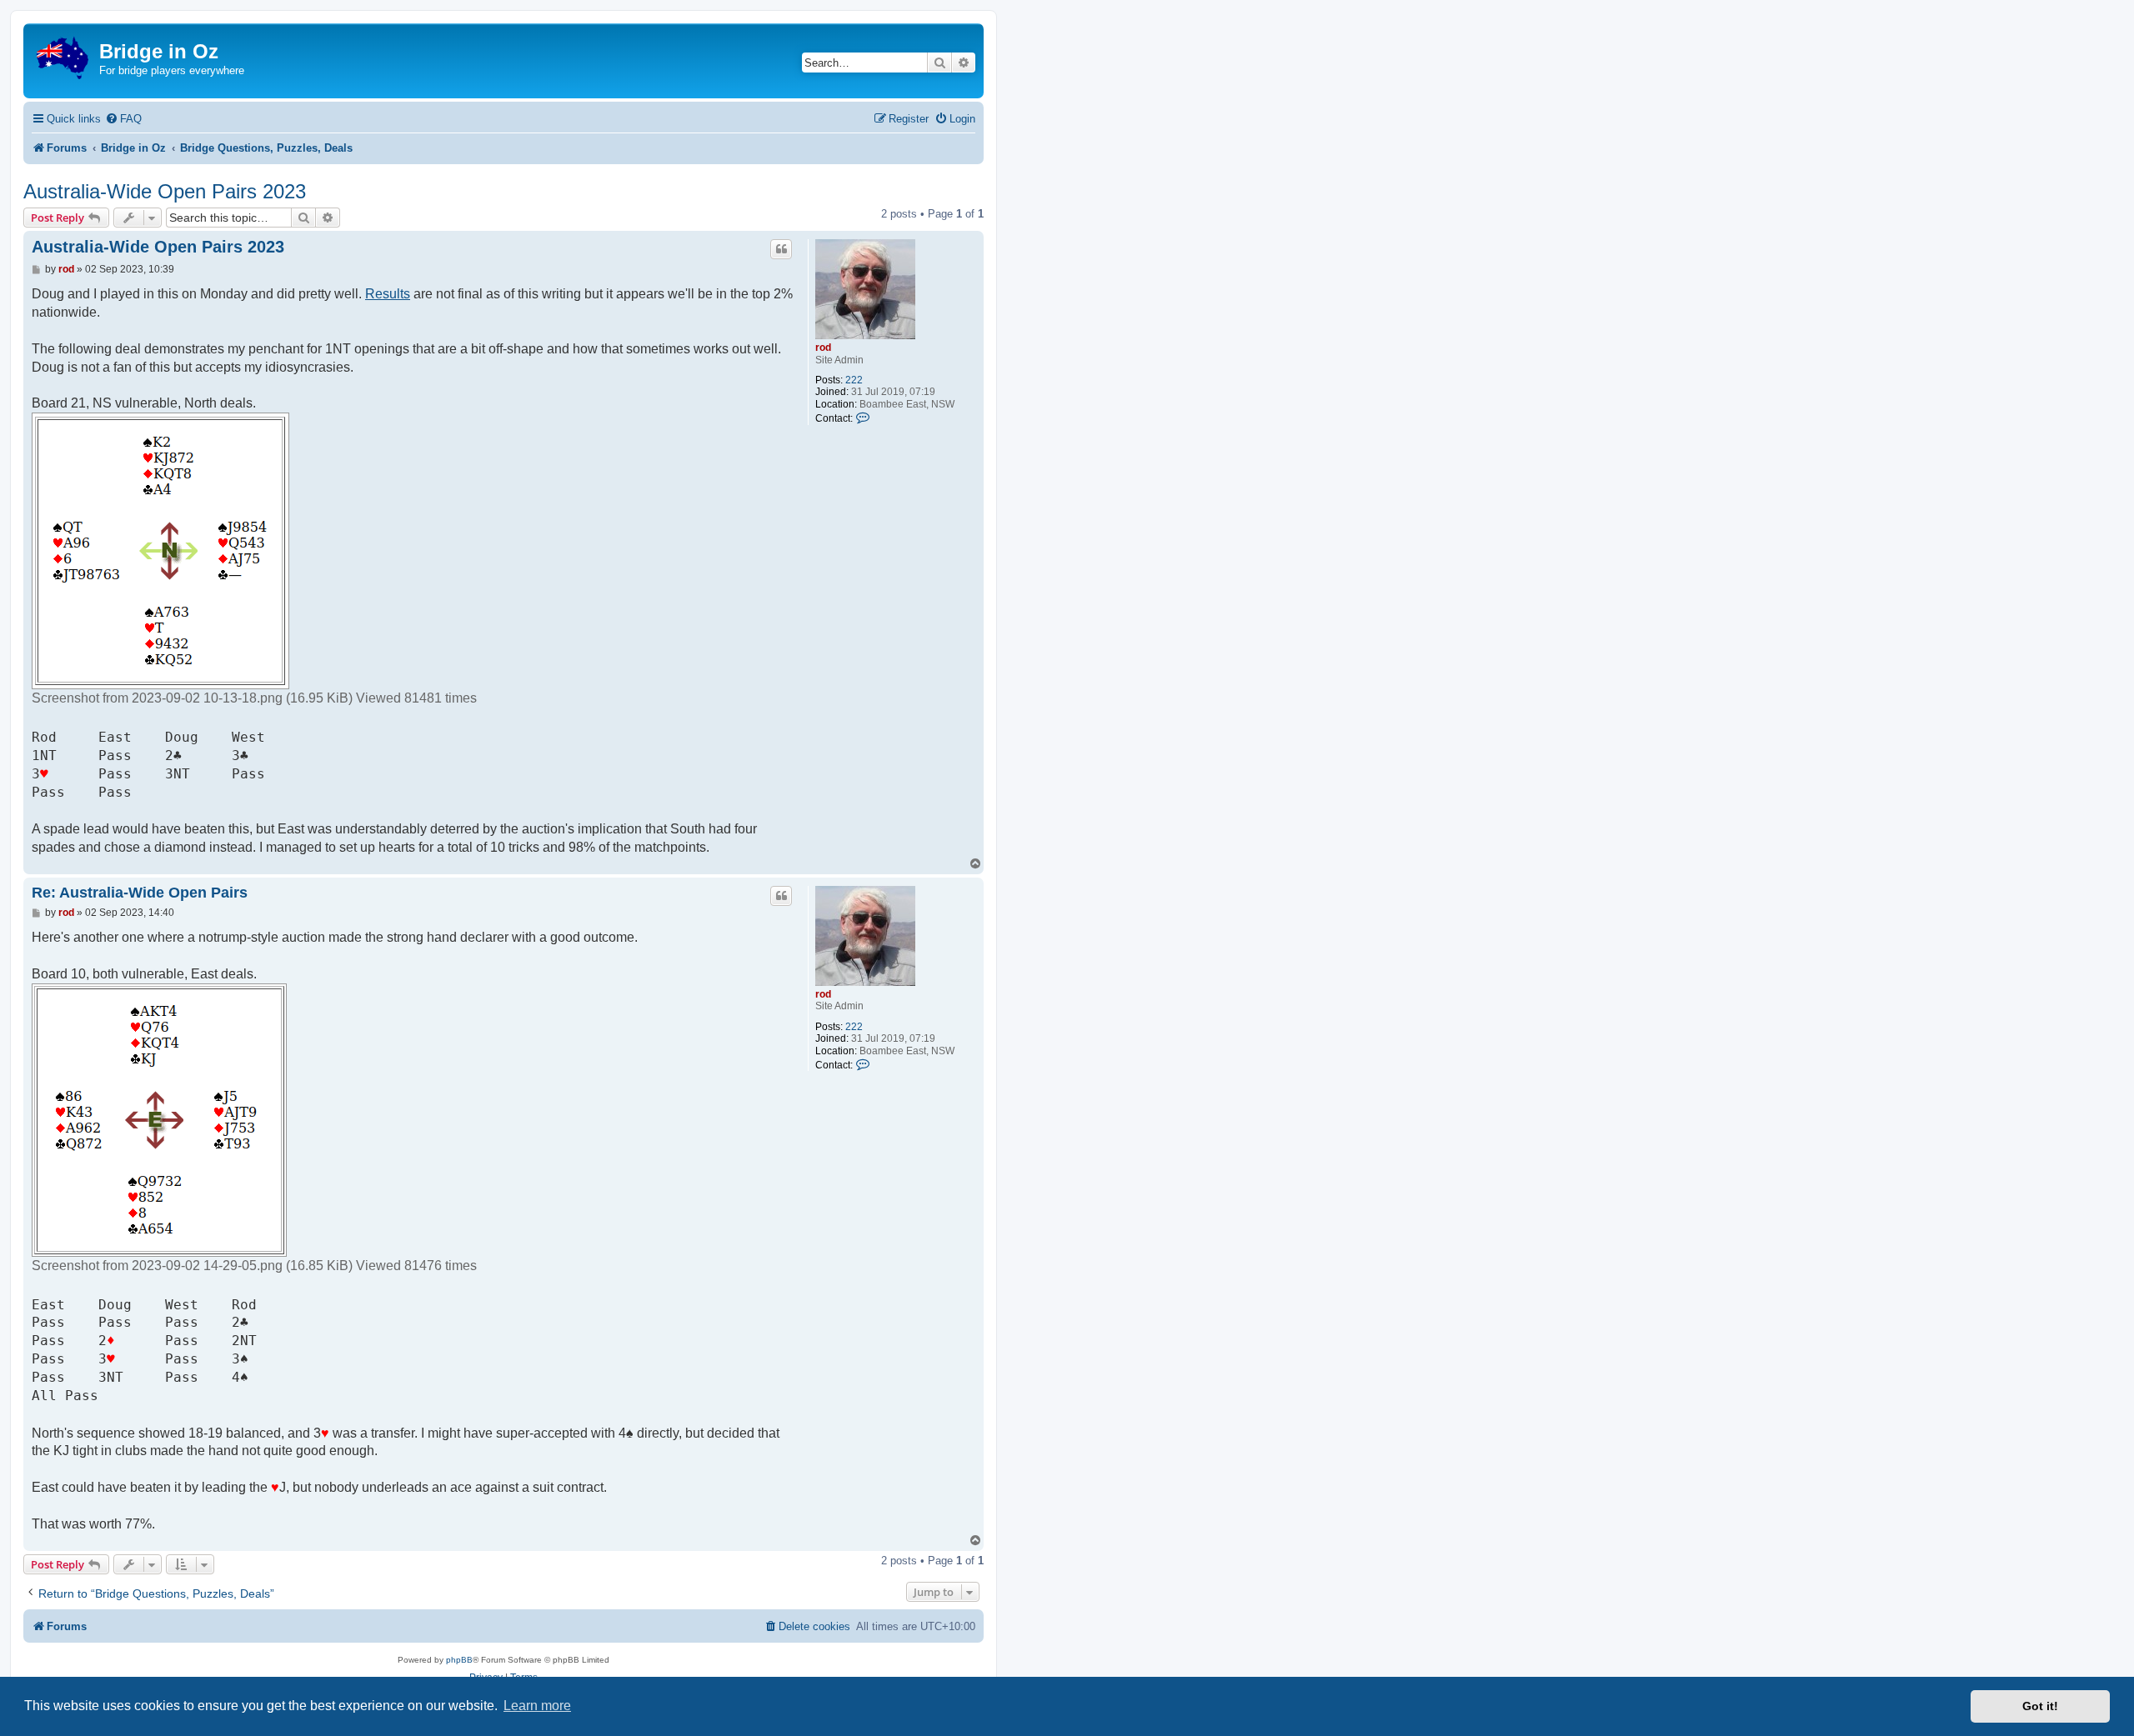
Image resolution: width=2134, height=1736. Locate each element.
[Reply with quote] (781, 249)
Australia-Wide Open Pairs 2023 (165, 191)
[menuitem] (123, 119)
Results (388, 294)
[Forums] (63, 55)
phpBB (459, 1660)
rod (823, 348)
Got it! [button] (2040, 1706)
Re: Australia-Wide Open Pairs (140, 893)
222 (854, 380)
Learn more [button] (537, 1706)
